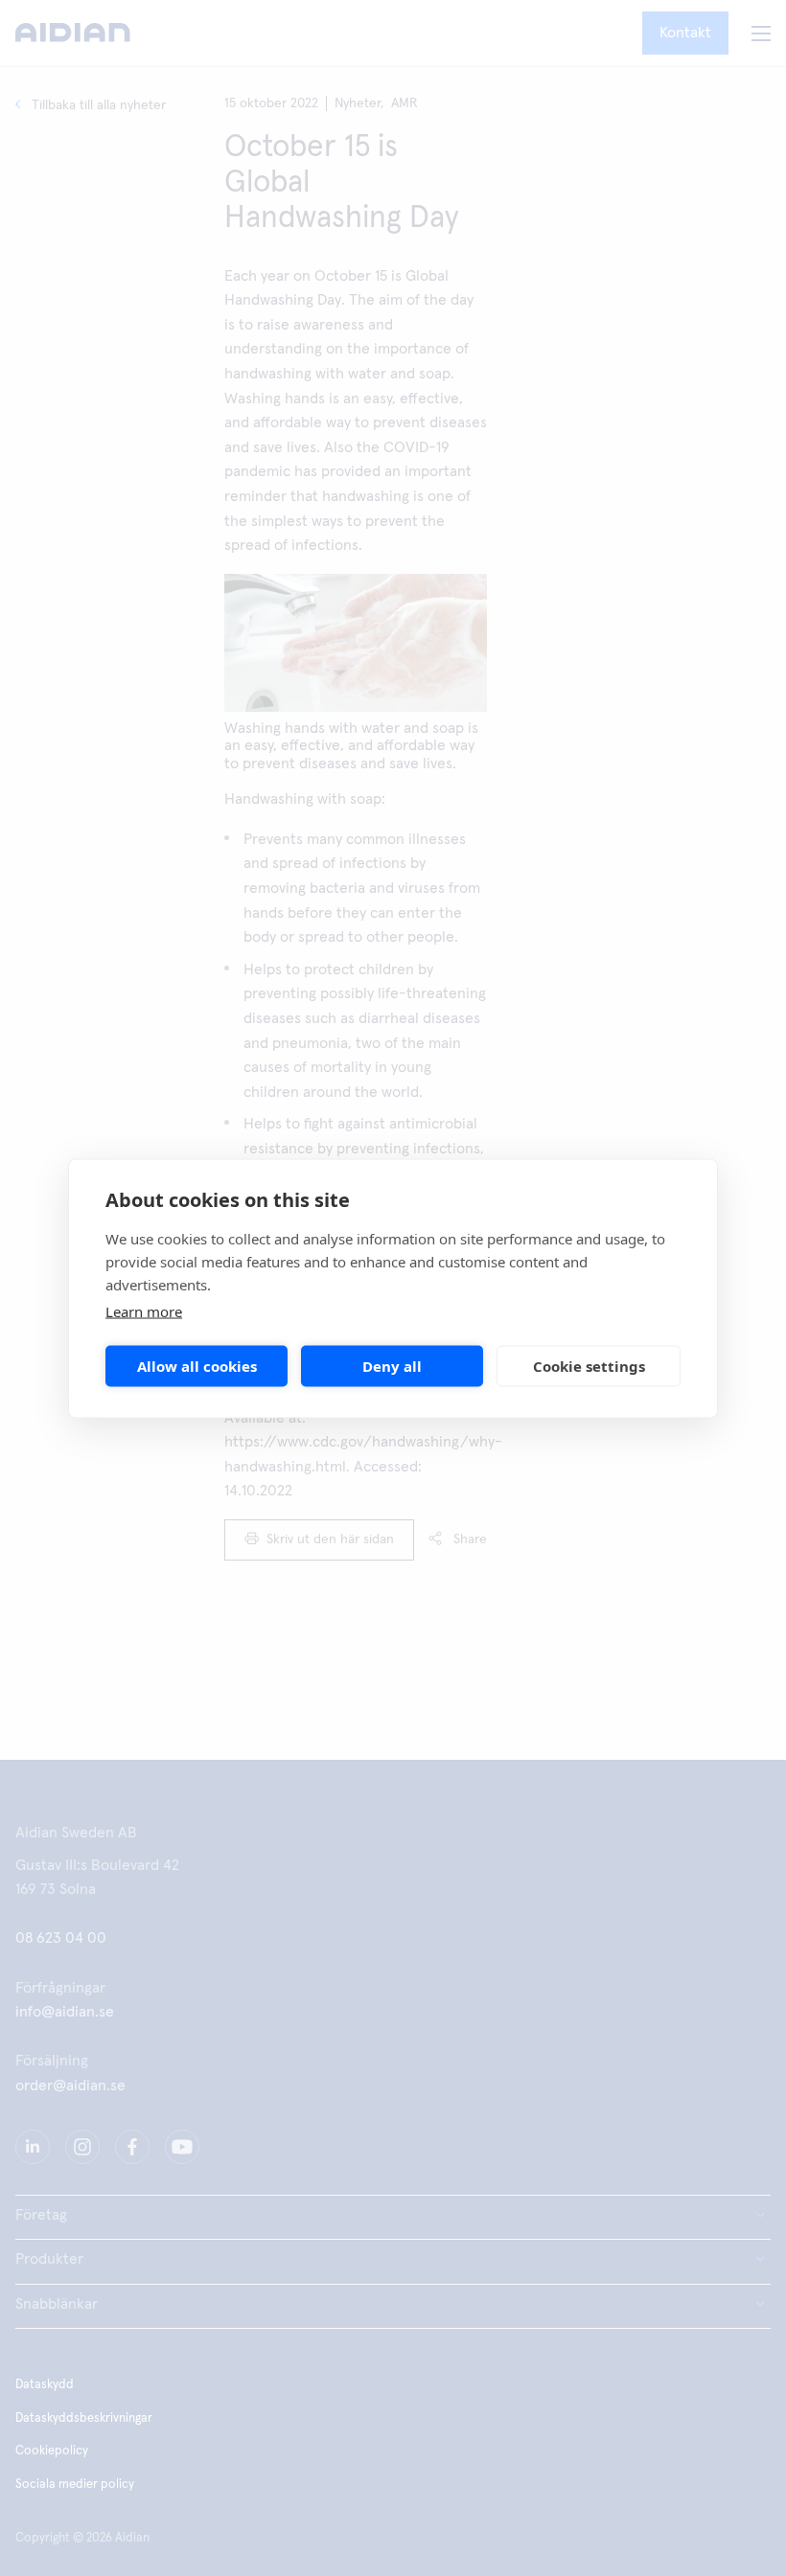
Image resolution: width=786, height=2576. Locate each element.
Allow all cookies (197, 1366)
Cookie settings (589, 1366)
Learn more (144, 1311)
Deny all (392, 1366)
